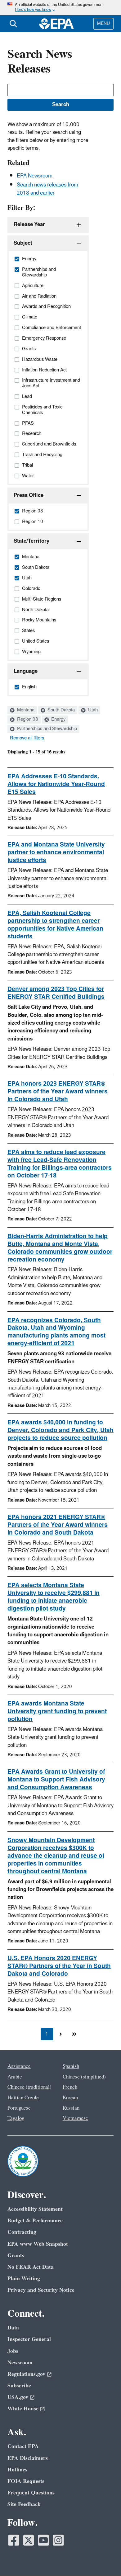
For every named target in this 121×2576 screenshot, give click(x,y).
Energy (58, 719)
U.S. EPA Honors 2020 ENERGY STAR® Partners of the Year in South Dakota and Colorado (59, 1966)
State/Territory (31, 541)
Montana (25, 710)
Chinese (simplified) (84, 2077)
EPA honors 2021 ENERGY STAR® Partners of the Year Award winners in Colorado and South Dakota (58, 1525)
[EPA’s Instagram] (58, 2540)
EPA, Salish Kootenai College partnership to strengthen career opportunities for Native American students (55, 925)
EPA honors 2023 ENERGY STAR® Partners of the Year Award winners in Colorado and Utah (58, 1092)
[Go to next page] (60, 2034)
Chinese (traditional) (29, 2087)
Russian (71, 2108)
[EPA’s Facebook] (14, 2540)
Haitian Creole (23, 2098)
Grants (16, 2255)
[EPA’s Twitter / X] (29, 2540)
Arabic (15, 2077)
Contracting (22, 2232)
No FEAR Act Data (31, 2267)
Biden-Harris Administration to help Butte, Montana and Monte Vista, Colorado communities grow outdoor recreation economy (60, 1248)
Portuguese (19, 2108)
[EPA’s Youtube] (43, 2540)
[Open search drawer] (13, 24)
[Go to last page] (74, 2034)
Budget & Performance (35, 2221)
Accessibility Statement (35, 2209)
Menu (103, 24)
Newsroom (20, 2363)
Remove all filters (27, 738)
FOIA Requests (26, 2481)
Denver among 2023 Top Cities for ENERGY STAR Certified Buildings (56, 993)
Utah (92, 710)
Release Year (29, 224)
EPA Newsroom (35, 176)
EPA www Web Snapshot (38, 2244)
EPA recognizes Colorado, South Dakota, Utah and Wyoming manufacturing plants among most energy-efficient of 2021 (56, 1332)
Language (26, 671)
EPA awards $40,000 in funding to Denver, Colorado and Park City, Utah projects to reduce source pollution (60, 1430)
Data (13, 2328)
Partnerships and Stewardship (46, 729)
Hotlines (17, 2470)
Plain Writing (24, 2279)
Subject (23, 243)
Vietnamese (75, 2118)
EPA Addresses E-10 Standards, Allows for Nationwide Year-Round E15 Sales (56, 784)
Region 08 (27, 719)
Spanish (71, 2066)
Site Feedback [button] (24, 2504)
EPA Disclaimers (28, 2458)
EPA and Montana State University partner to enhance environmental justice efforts (56, 852)
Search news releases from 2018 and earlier (47, 189)
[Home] (56, 24)
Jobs (13, 2351)
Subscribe (19, 2386)
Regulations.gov (26, 2374)
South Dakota (60, 710)
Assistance (19, 2066)
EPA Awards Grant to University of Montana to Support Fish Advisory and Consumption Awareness (56, 1780)
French (70, 2087)
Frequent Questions (31, 2493)
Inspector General (29, 2339)
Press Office (29, 495)
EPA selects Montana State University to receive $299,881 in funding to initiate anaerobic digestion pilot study (54, 1597)
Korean (70, 2098)
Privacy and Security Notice (41, 2290)
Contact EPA (23, 2446)
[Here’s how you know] (60, 8)
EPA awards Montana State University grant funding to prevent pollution (57, 1711)
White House (23, 2409)
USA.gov (18, 2397)
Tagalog (16, 2118)
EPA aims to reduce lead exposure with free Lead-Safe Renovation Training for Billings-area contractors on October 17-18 (60, 1164)
